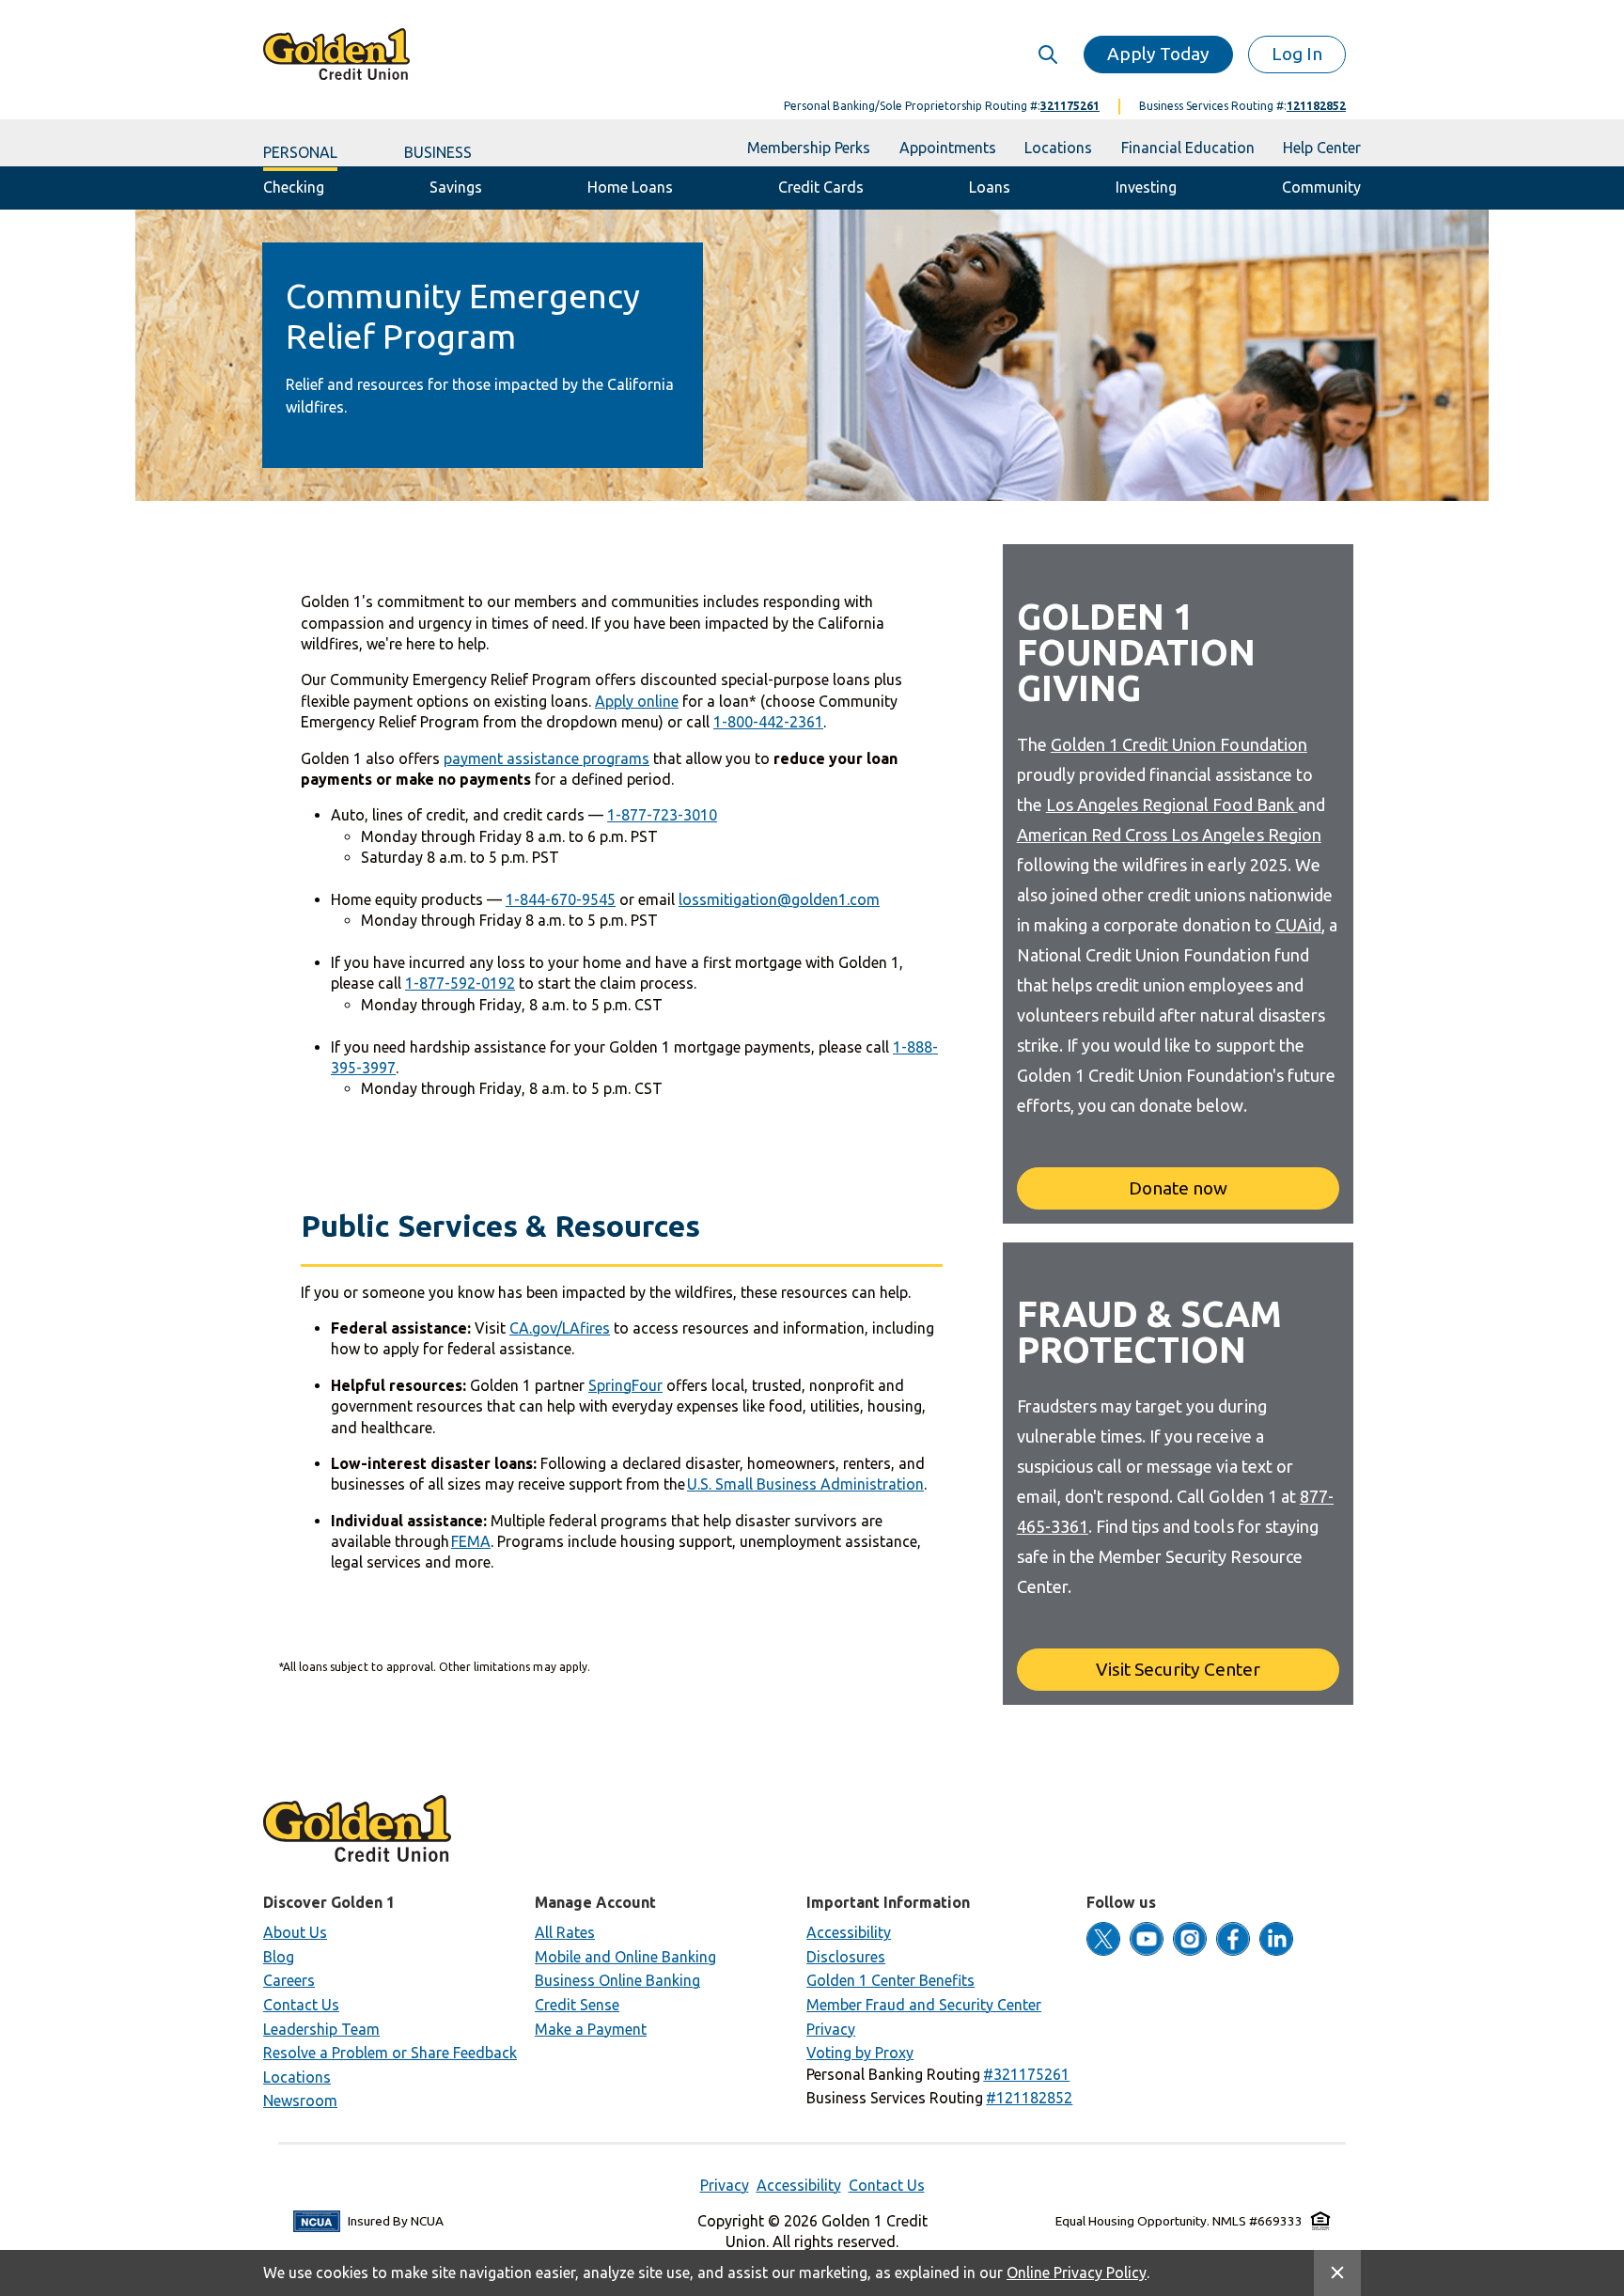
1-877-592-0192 (460, 983)
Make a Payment (591, 2029)
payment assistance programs (547, 758)
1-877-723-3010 (662, 815)
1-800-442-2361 (768, 722)
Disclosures (846, 1957)
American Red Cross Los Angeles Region (1169, 835)
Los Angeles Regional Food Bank (1172, 804)
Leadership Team (321, 2029)
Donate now (1178, 1188)
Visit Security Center (1178, 1669)
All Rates (565, 1932)
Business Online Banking (617, 1980)
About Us (295, 1932)
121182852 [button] (1316, 106)
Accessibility (849, 1932)
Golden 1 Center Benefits (890, 1980)
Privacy (831, 2029)
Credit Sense (577, 2005)
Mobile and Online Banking (625, 1957)
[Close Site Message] (1337, 2273)
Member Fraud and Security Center (924, 2005)
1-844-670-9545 (561, 899)
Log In (1297, 54)
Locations (297, 2077)
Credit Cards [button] (821, 187)
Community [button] (1321, 187)
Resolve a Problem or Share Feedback (390, 2053)
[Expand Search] (1047, 54)
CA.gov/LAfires (560, 1328)
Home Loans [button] (631, 187)
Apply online (637, 701)
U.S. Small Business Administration (805, 1484)
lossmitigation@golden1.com (779, 899)
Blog (279, 1957)
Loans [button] (990, 187)
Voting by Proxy (860, 2053)
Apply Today (1158, 54)
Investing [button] (1146, 187)
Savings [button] (456, 187)
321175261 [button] (1070, 106)
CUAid (1298, 925)
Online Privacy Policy (1077, 2273)
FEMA (471, 1541)
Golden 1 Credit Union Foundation (1179, 744)
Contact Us (301, 2005)
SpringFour (625, 1385)
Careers (289, 1980)
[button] (1026, 2074)
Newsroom (300, 2101)
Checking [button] (294, 187)
